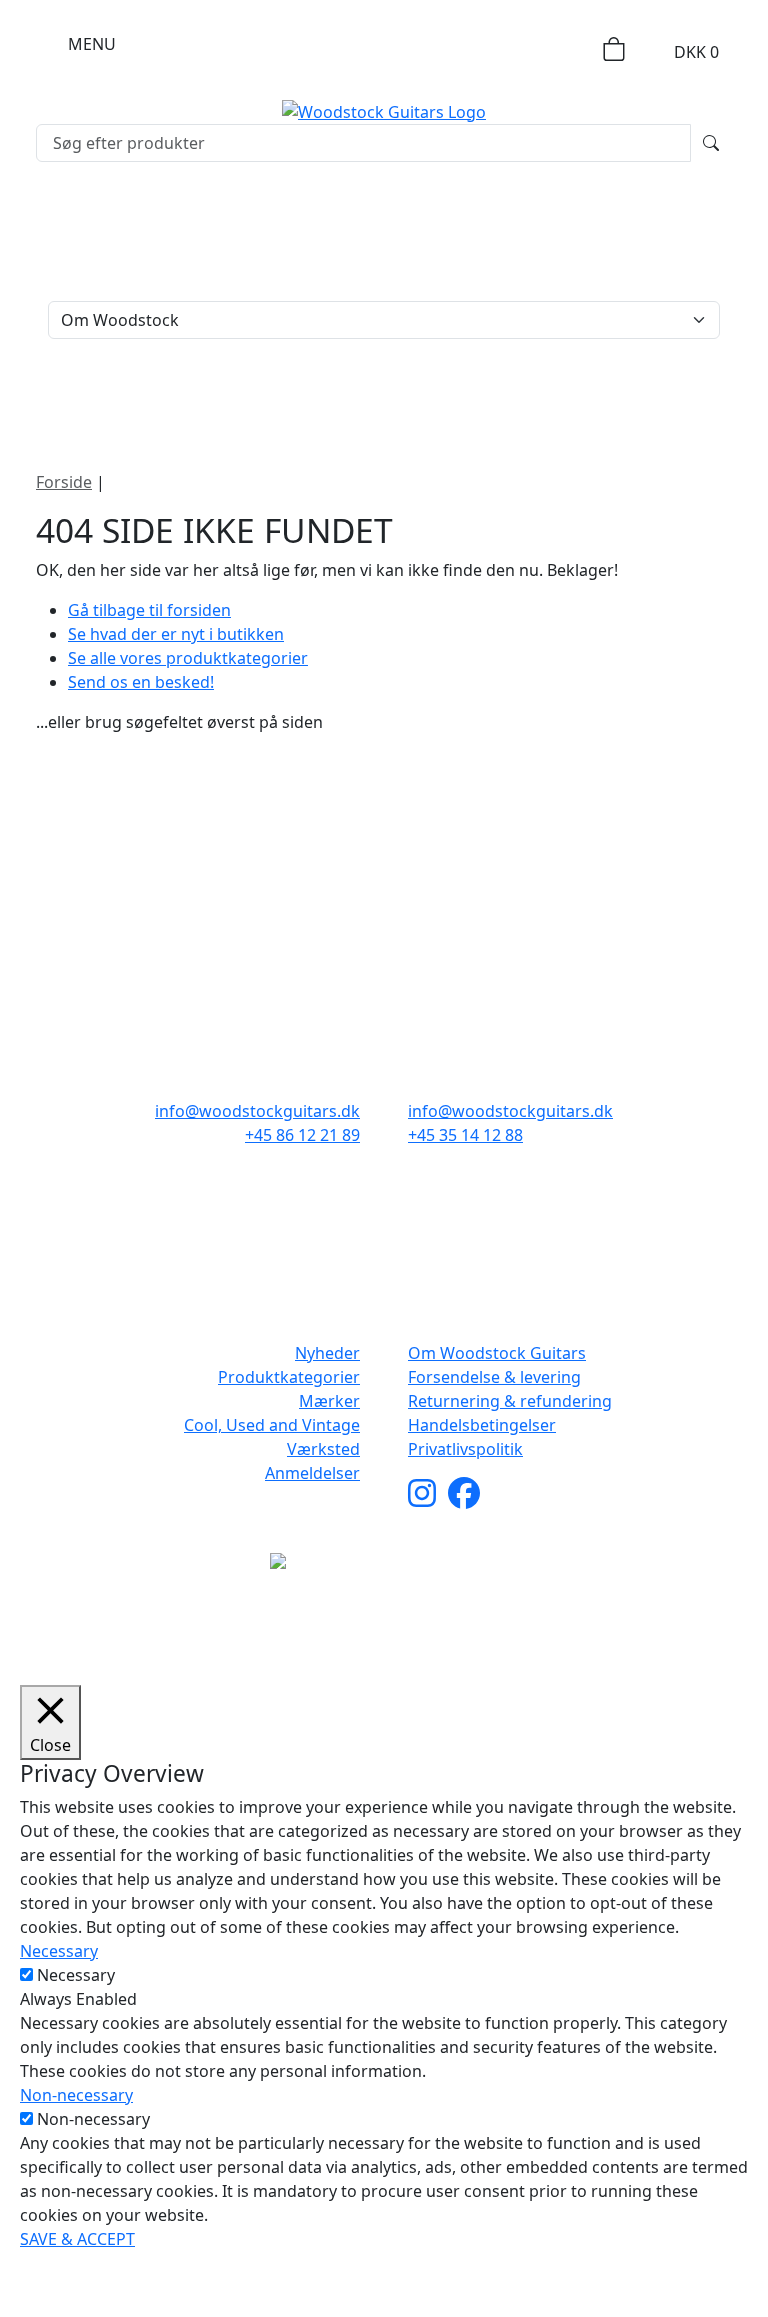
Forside (64, 482)
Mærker (329, 1401)
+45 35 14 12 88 (465, 1135)
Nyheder (327, 1353)
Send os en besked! (141, 682)
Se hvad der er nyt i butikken (176, 634)
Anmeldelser (312, 1473)
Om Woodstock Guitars (497, 1353)
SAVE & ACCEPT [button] (77, 2239)
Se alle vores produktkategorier (188, 658)
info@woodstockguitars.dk (257, 1111)
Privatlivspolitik (465, 1449)
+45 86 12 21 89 (302, 1135)
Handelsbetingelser (482, 1425)
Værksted (323, 1449)
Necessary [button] (59, 1951)
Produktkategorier (289, 1377)
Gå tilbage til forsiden (149, 610)
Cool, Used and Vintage (272, 1425)
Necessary (76, 1975)
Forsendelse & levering (494, 1377)
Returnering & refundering (510, 1401)
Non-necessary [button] (76, 2095)
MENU (92, 44)
